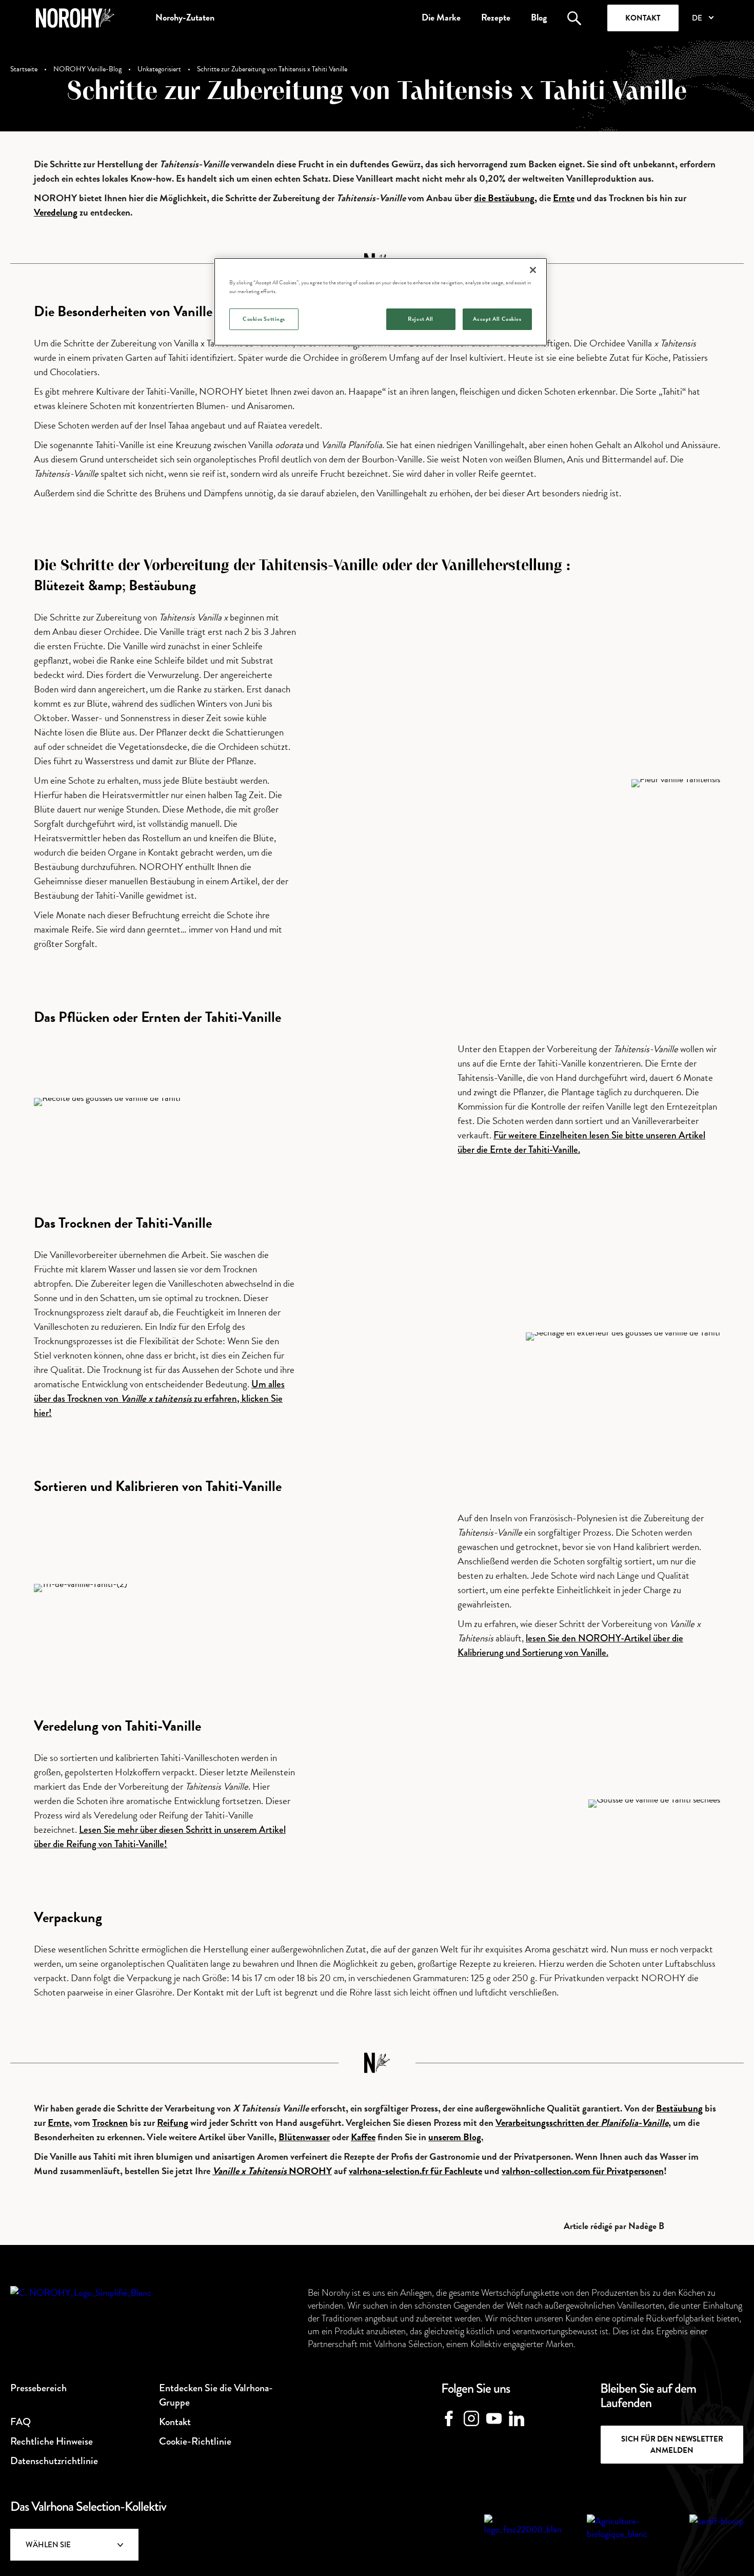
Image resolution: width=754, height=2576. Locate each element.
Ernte (564, 198)
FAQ (21, 2422)
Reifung (173, 2123)
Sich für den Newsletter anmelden (672, 2445)
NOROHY (272, 2171)
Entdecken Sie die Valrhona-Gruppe (216, 2395)
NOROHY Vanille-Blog (87, 69)
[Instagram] (471, 2418)
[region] (381, 302)
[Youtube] (494, 2418)
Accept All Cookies (497, 319)
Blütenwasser (304, 2137)
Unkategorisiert (159, 69)
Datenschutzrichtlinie (54, 2461)
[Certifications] (523, 2530)
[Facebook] (449, 2418)
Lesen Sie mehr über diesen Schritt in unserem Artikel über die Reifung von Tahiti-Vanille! (160, 1837)
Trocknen (110, 2123)
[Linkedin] (517, 2418)
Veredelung (56, 212)
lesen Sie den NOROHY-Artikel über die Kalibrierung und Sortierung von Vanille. (570, 1645)
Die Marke (441, 17)
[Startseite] (75, 18)
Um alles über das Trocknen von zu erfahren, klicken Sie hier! (159, 1398)
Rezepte (496, 17)
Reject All (421, 319)
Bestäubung (679, 2108)
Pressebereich (38, 2388)
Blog (539, 17)
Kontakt (643, 18)
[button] (702, 18)
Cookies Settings (264, 319)
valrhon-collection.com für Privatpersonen (583, 2171)
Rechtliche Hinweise (52, 2441)
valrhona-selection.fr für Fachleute (415, 2171)
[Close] (533, 270)
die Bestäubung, (505, 198)
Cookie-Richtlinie (195, 2441)
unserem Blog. (456, 2137)
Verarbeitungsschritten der (582, 2123)
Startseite (24, 69)
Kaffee (363, 2137)
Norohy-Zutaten (185, 17)
